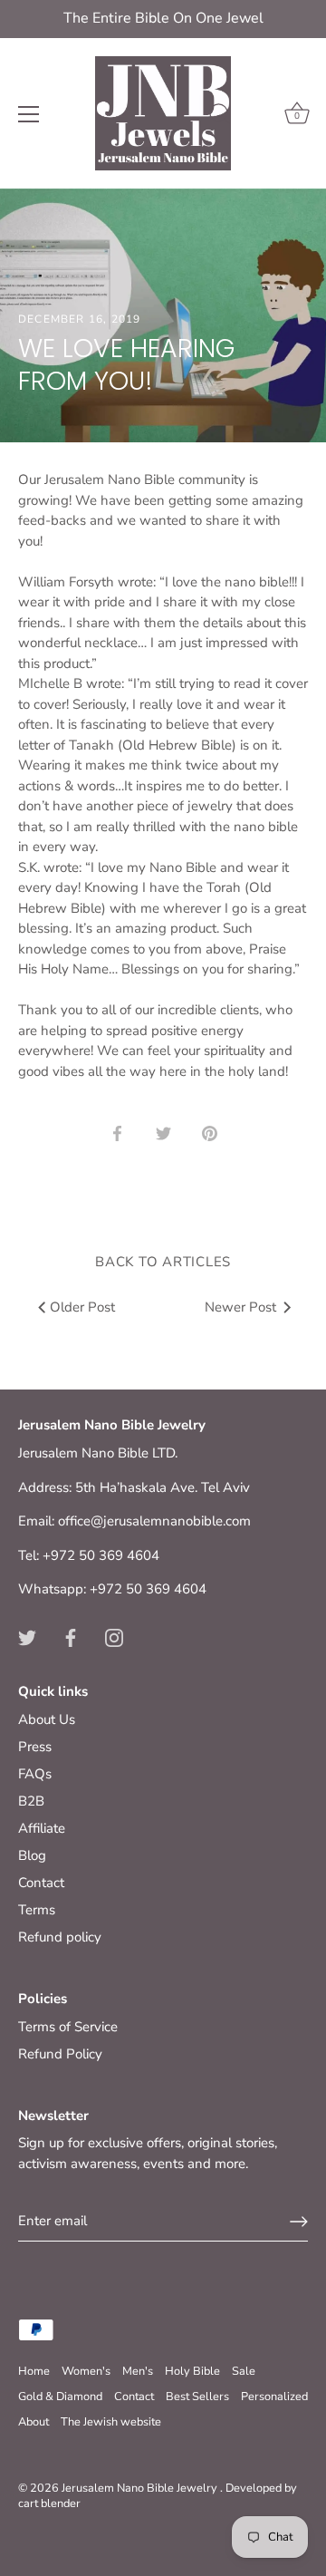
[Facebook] (71, 1637)
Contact (41, 1883)
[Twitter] (27, 1637)
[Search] (220, 117)
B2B (31, 1801)
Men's (138, 2371)
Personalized (274, 2397)
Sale (244, 2371)
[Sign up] (299, 2222)
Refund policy (60, 1937)
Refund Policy (60, 2054)
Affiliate (42, 1828)
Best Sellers (197, 2397)
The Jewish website (111, 2422)
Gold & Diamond (60, 2397)
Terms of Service (68, 2027)
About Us (47, 1719)
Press (35, 1747)
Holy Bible (192, 2371)
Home (34, 2371)
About (34, 2422)
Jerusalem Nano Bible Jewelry (141, 2488)
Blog (32, 1855)
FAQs (35, 1774)
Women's (86, 2371)
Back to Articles (163, 1262)
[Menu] (29, 114)
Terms (37, 1910)
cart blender (49, 2503)
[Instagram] (114, 1637)
